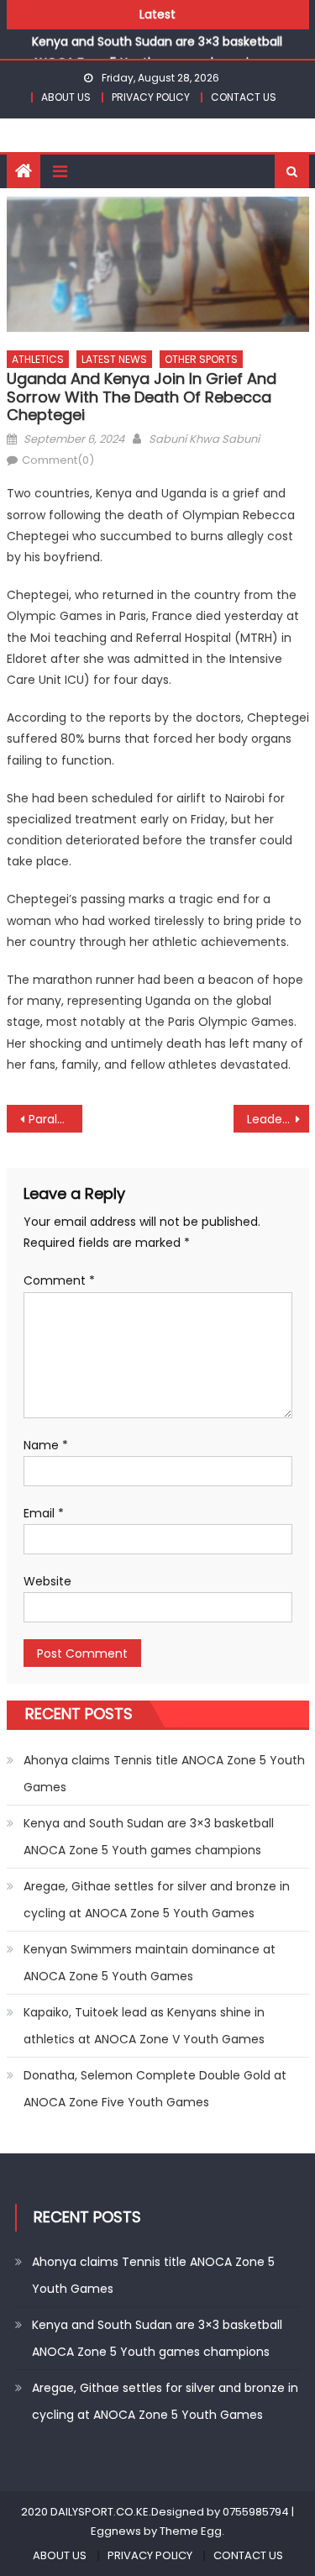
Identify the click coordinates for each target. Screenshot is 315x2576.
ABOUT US (66, 97)
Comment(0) (58, 460)
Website (47, 1581)
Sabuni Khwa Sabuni (204, 439)
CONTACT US (244, 97)
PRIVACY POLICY (151, 97)
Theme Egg (191, 2531)
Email (44, 1513)
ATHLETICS (38, 359)
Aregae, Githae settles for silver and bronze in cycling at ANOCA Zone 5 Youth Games (157, 1900)
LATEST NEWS (114, 359)
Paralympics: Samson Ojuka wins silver (55, 1119)
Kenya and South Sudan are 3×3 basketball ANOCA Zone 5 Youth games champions (149, 1837)
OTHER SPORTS (201, 359)
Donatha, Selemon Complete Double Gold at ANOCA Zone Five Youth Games (155, 2089)
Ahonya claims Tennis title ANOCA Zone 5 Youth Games (164, 1774)
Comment (59, 1280)
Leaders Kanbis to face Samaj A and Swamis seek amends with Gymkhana (278, 1119)
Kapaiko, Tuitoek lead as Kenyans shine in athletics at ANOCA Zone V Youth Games (144, 2026)
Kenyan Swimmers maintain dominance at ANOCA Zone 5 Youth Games (150, 1963)
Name (46, 1445)
